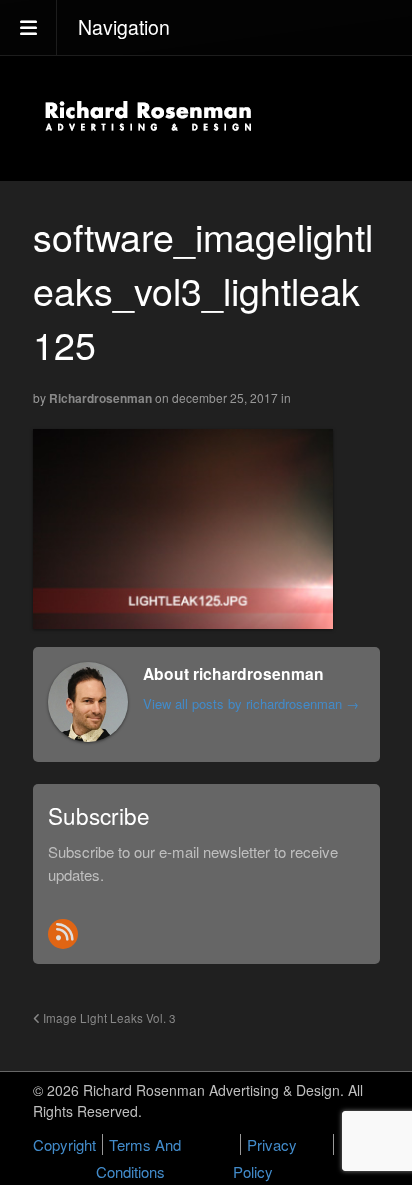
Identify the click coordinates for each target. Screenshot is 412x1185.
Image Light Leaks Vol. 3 (108, 1018)
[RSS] (63, 934)
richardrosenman (100, 398)
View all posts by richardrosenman (251, 703)
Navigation (124, 27)
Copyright (64, 1144)
